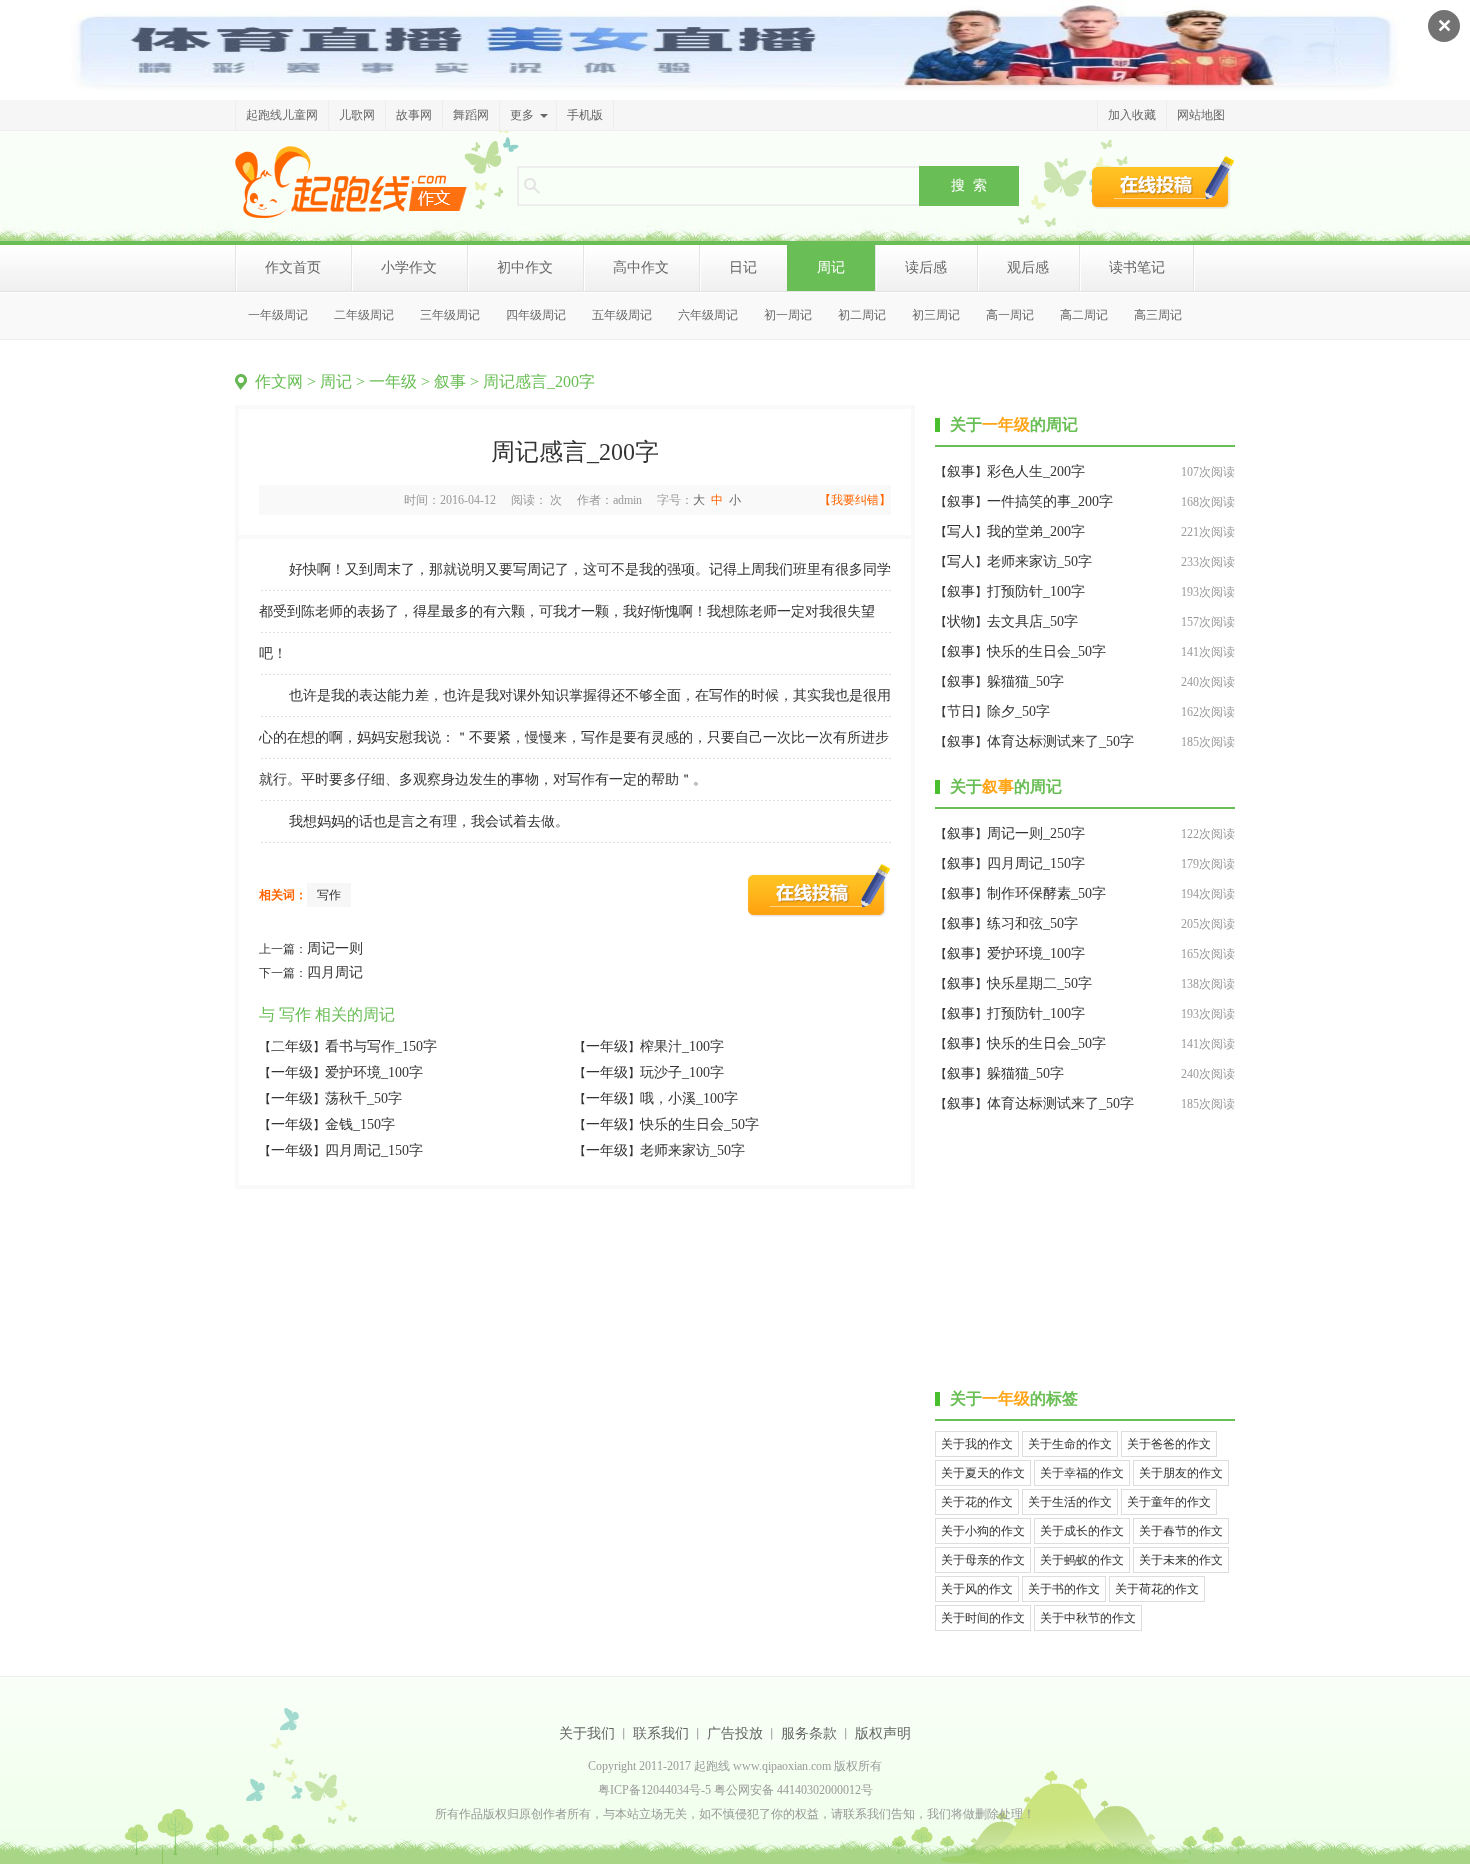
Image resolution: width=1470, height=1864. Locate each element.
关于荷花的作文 (1157, 1589)
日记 (743, 267)
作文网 (279, 381)
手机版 (585, 115)
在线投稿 (1163, 182)
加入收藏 (1132, 115)
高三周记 (1158, 315)
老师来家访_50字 (692, 1150)
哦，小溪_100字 (689, 1098)
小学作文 (409, 267)
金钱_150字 (360, 1124)
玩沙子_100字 (682, 1072)
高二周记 (1084, 315)
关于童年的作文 (1169, 1502)
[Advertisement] (1085, 1254)
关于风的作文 (977, 1589)
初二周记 (862, 315)
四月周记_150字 (374, 1150)
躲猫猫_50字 (1025, 681)
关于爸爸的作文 (1169, 1444)
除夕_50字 (1018, 711)
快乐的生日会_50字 (699, 1124)
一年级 (393, 381)
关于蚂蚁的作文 (1082, 1560)
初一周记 (788, 315)
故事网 (414, 115)
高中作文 (641, 267)
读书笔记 (1137, 267)
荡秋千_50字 (363, 1098)
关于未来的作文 (1181, 1560)
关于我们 (587, 1733)
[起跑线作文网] (351, 182)
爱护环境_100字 (374, 1072)
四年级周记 (536, 315)
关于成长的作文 (1082, 1531)
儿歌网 (357, 115)
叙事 (450, 381)
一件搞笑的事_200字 (1050, 501)
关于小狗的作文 (983, 1531)
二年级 (292, 1046)
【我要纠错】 (855, 500)
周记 (831, 267)
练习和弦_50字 (1032, 923)
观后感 (1028, 267)
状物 (961, 621)
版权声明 (883, 1733)
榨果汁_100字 (682, 1046)
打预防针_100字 (1036, 591)
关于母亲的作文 (983, 1560)
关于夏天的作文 (983, 1473)
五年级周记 (622, 315)
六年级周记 (708, 315)
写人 (961, 531)
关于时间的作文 (983, 1618)
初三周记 (936, 315)
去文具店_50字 (1032, 621)
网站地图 (1201, 115)
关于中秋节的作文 (1088, 1618)
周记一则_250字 (1036, 833)
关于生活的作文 (1070, 1502)
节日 (961, 711)
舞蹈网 (471, 115)
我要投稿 (819, 890)
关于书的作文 (1064, 1589)
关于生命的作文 (1070, 1444)
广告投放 (735, 1733)
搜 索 (969, 185)
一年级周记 (278, 315)
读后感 (926, 267)
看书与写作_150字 (381, 1046)
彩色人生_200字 (1036, 471)
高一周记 (1010, 315)
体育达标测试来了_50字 (1060, 741)
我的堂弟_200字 (1036, 531)
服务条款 (809, 1733)
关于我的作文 (977, 1444)
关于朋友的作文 (1181, 1473)
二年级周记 (364, 315)
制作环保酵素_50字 (1046, 893)
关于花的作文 (977, 1502)
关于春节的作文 (1181, 1531)
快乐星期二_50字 (1039, 983)
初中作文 (525, 267)
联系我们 (661, 1733)
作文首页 (293, 267)
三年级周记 (450, 315)
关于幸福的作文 (1082, 1473)
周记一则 (335, 948)
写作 (329, 895)
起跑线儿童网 (282, 115)
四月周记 (335, 972)
